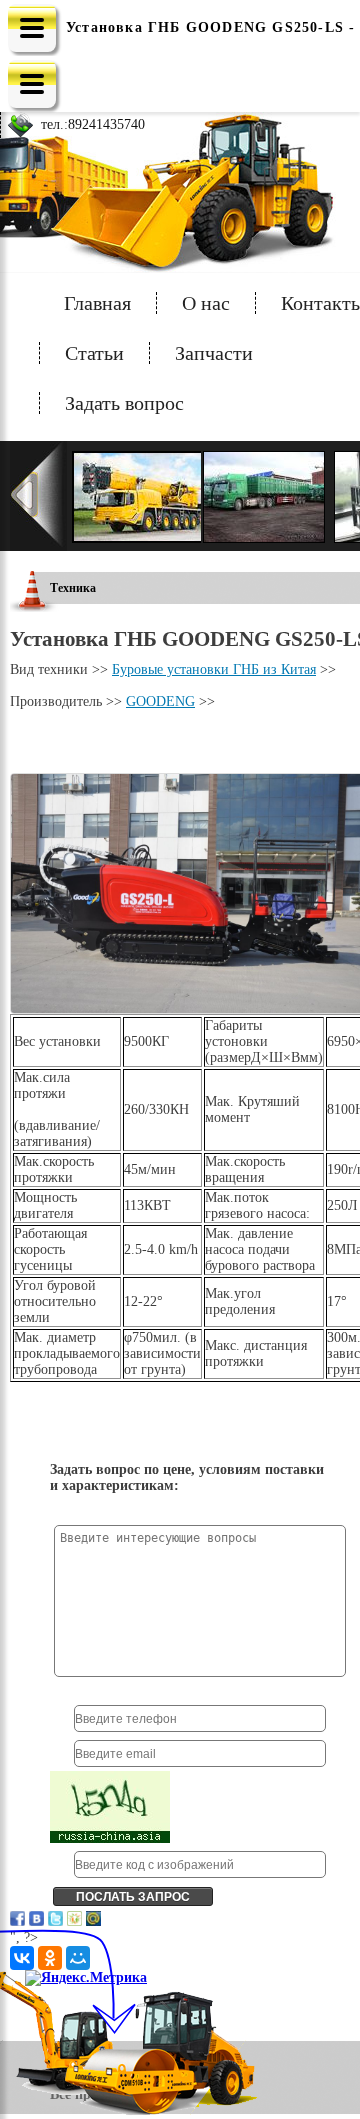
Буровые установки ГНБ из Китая (214, 669)
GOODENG (160, 701)
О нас (206, 303)
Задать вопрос (124, 403)
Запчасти (214, 353)
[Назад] (38, 496)
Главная (97, 303)
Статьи (94, 353)
